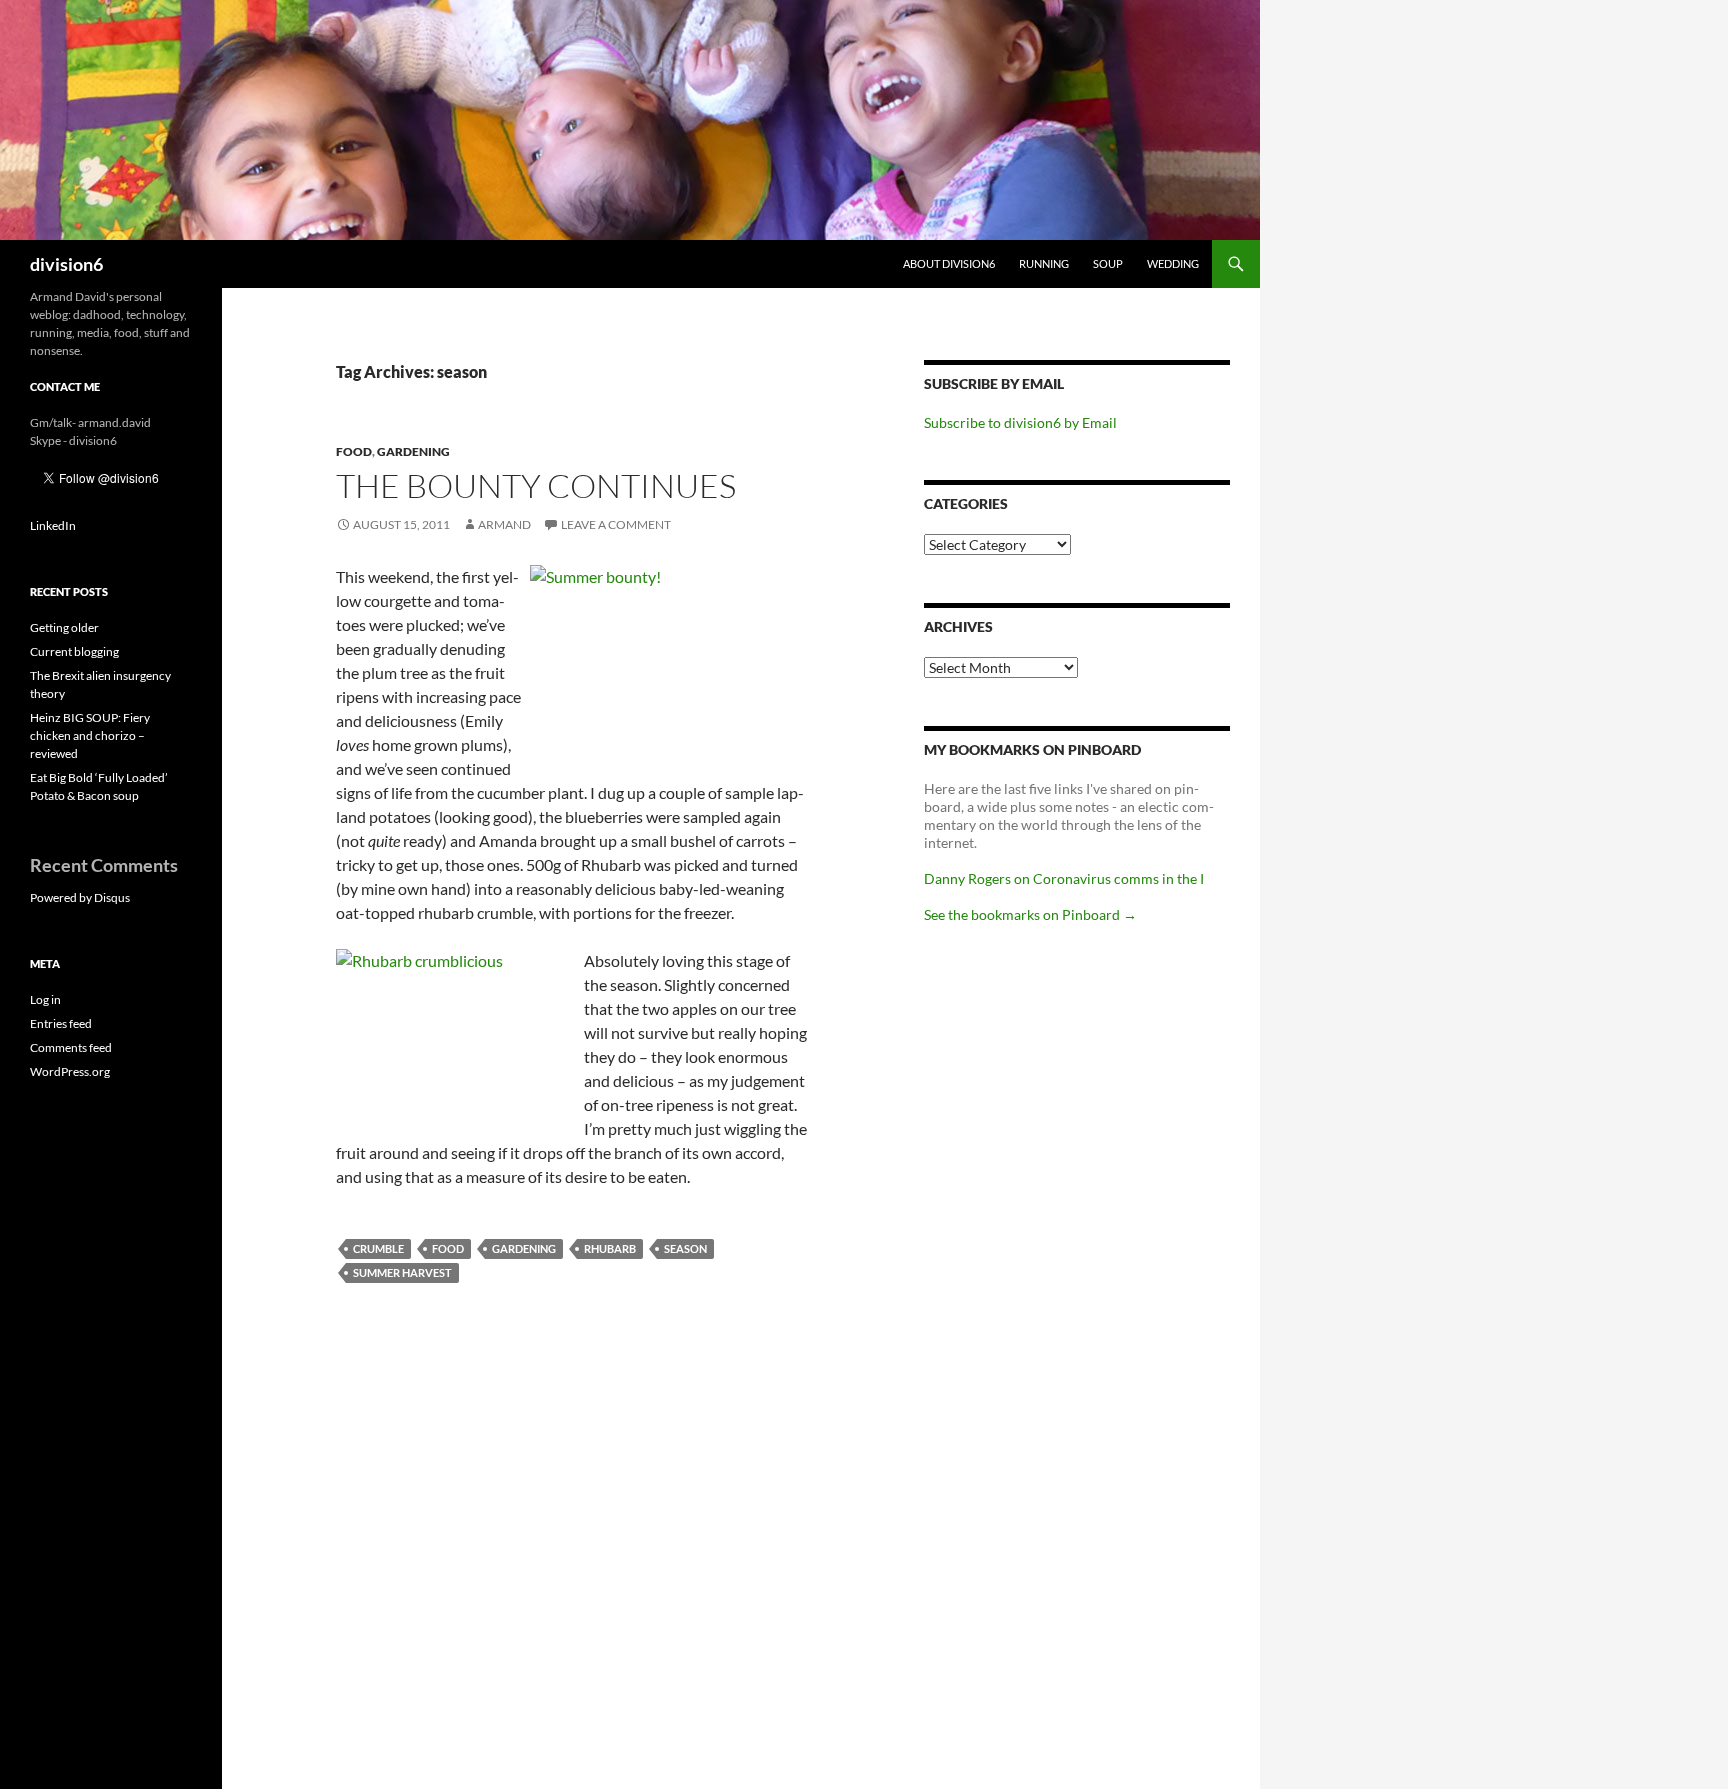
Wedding (1173, 263)
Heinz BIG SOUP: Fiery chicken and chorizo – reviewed (90, 735)
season (685, 1248)
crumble (378, 1248)
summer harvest (402, 1272)
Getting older (64, 627)
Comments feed (71, 1047)
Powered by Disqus (80, 897)
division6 (66, 264)
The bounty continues (536, 485)
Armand (504, 524)
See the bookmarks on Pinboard (1030, 914)
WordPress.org (70, 1071)
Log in (45, 999)
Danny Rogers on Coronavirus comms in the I (1064, 878)
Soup (1108, 263)
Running (1044, 263)
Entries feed (61, 1023)
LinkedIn (53, 525)
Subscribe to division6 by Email (1020, 422)
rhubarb (610, 1248)
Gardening (413, 451)
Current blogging (74, 651)
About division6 (949, 263)
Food (354, 451)
